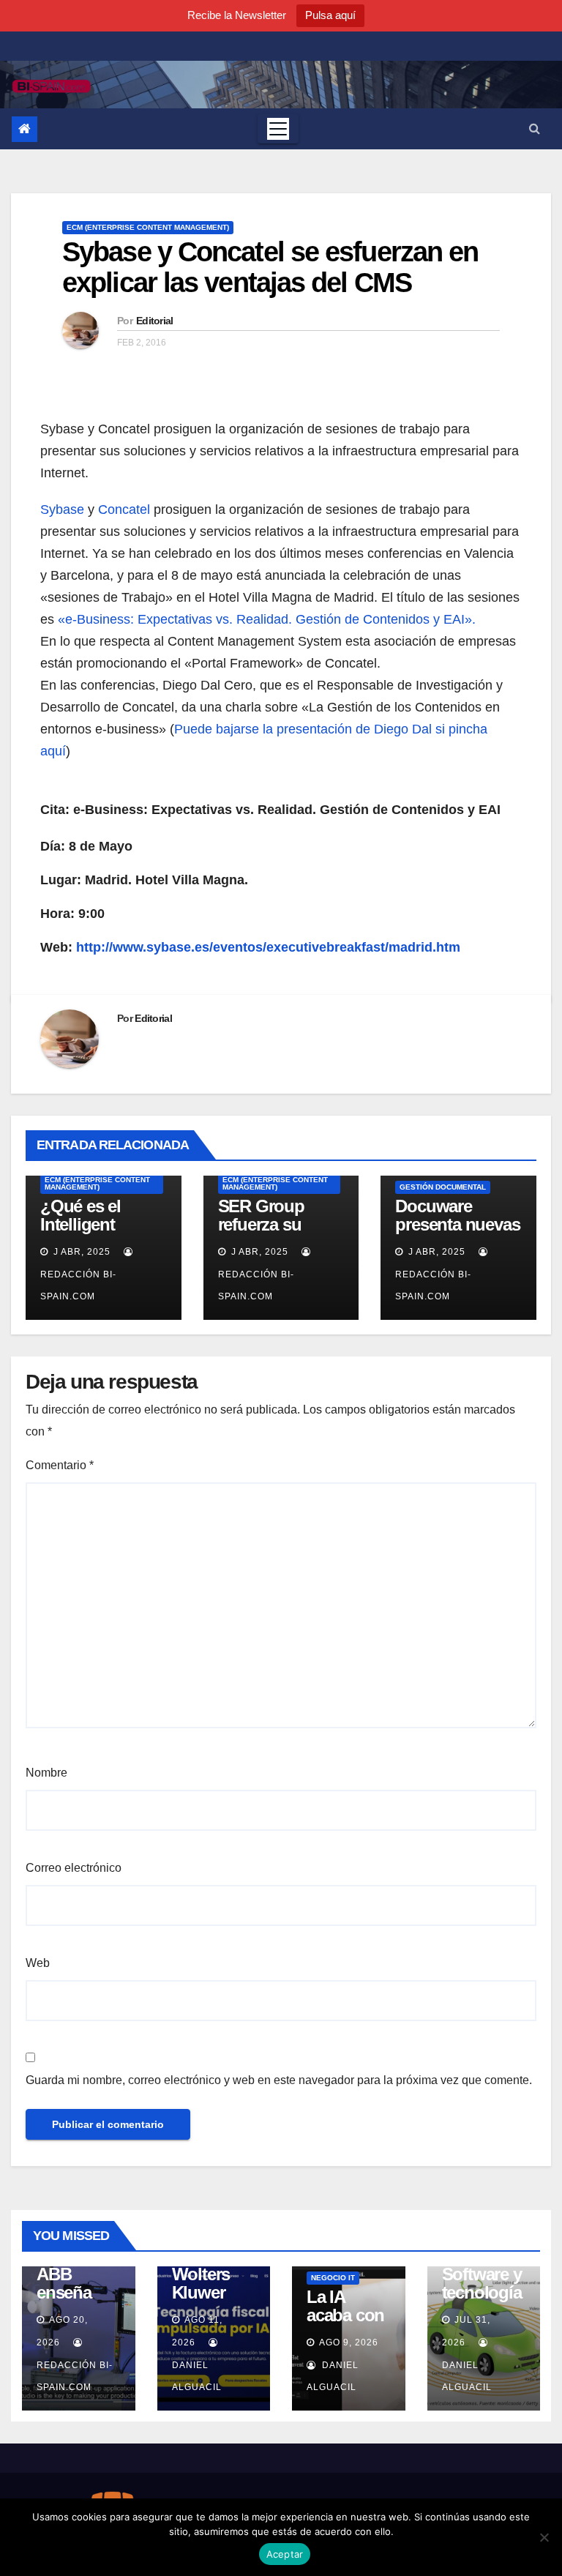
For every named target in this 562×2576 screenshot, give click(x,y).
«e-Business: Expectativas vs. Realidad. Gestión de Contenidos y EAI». (267, 619)
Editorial (155, 321)
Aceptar (285, 2554)
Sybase (62, 509)
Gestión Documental (443, 1187)
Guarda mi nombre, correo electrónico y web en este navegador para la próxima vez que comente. (279, 2080)
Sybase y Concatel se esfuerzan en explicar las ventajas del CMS (270, 267)
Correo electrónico (74, 1868)
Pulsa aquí (330, 15)
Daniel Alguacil (197, 2376)
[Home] (25, 129)
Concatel (124, 509)
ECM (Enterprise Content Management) (148, 227)
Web (38, 1963)
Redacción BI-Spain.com (78, 1285)
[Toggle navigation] (278, 129)
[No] (544, 2537)
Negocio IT (333, 2278)
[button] (535, 128)
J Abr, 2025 (80, 1252)
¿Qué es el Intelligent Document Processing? (88, 1233)
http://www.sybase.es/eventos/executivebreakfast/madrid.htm (268, 947)
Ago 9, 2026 (349, 2342)
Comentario (60, 1465)
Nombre (46, 1773)
